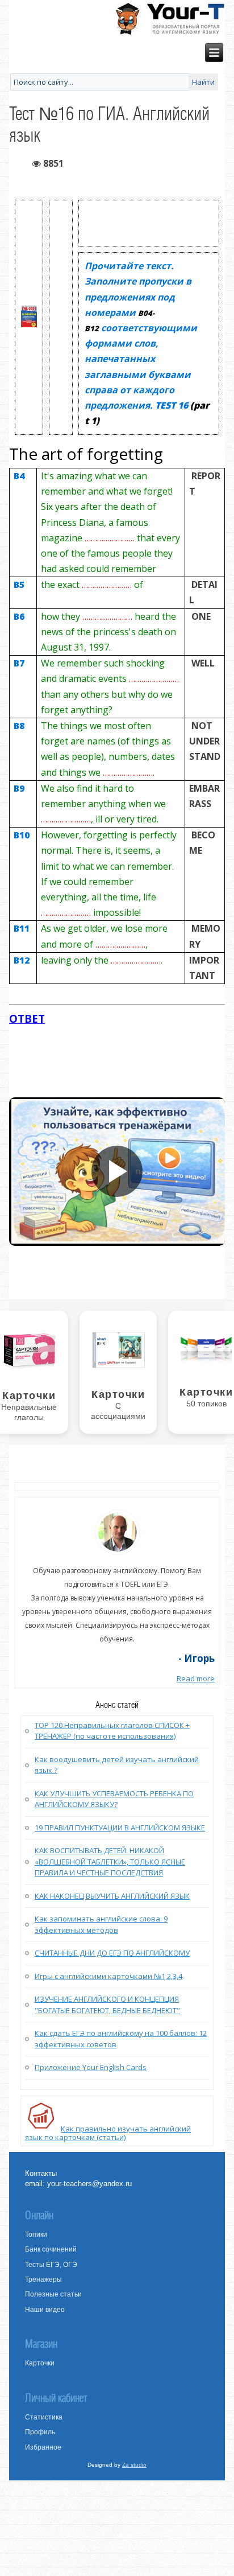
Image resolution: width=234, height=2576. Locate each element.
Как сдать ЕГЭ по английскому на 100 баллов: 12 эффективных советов (121, 2039)
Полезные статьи (53, 2294)
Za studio (134, 2465)
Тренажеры (43, 2279)
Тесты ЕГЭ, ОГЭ (51, 2265)
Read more (196, 1678)
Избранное (43, 2447)
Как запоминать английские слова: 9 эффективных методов (101, 1924)
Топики (36, 2235)
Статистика (44, 2417)
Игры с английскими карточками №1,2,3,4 (108, 1976)
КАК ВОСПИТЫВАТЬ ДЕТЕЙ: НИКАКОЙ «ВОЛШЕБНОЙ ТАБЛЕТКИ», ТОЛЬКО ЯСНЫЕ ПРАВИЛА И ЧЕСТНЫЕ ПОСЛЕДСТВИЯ (110, 1861)
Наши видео (45, 2310)
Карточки (40, 2363)
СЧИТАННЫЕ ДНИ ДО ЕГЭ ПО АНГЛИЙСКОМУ (112, 1953)
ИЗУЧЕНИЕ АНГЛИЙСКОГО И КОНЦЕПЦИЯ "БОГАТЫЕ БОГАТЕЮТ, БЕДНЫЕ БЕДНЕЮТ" (107, 2005)
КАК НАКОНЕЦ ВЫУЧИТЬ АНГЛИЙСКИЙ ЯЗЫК (112, 1896)
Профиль (40, 2432)
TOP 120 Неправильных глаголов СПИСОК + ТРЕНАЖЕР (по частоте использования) (112, 1731)
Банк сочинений (51, 2249)
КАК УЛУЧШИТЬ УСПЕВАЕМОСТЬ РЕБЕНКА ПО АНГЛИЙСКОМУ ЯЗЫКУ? (114, 1799)
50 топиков (206, 1404)
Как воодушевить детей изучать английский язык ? (117, 1765)
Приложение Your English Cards (91, 2067)
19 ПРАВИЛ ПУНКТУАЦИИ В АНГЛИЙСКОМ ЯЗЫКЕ (120, 1828)
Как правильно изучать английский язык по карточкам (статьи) (108, 2133)
